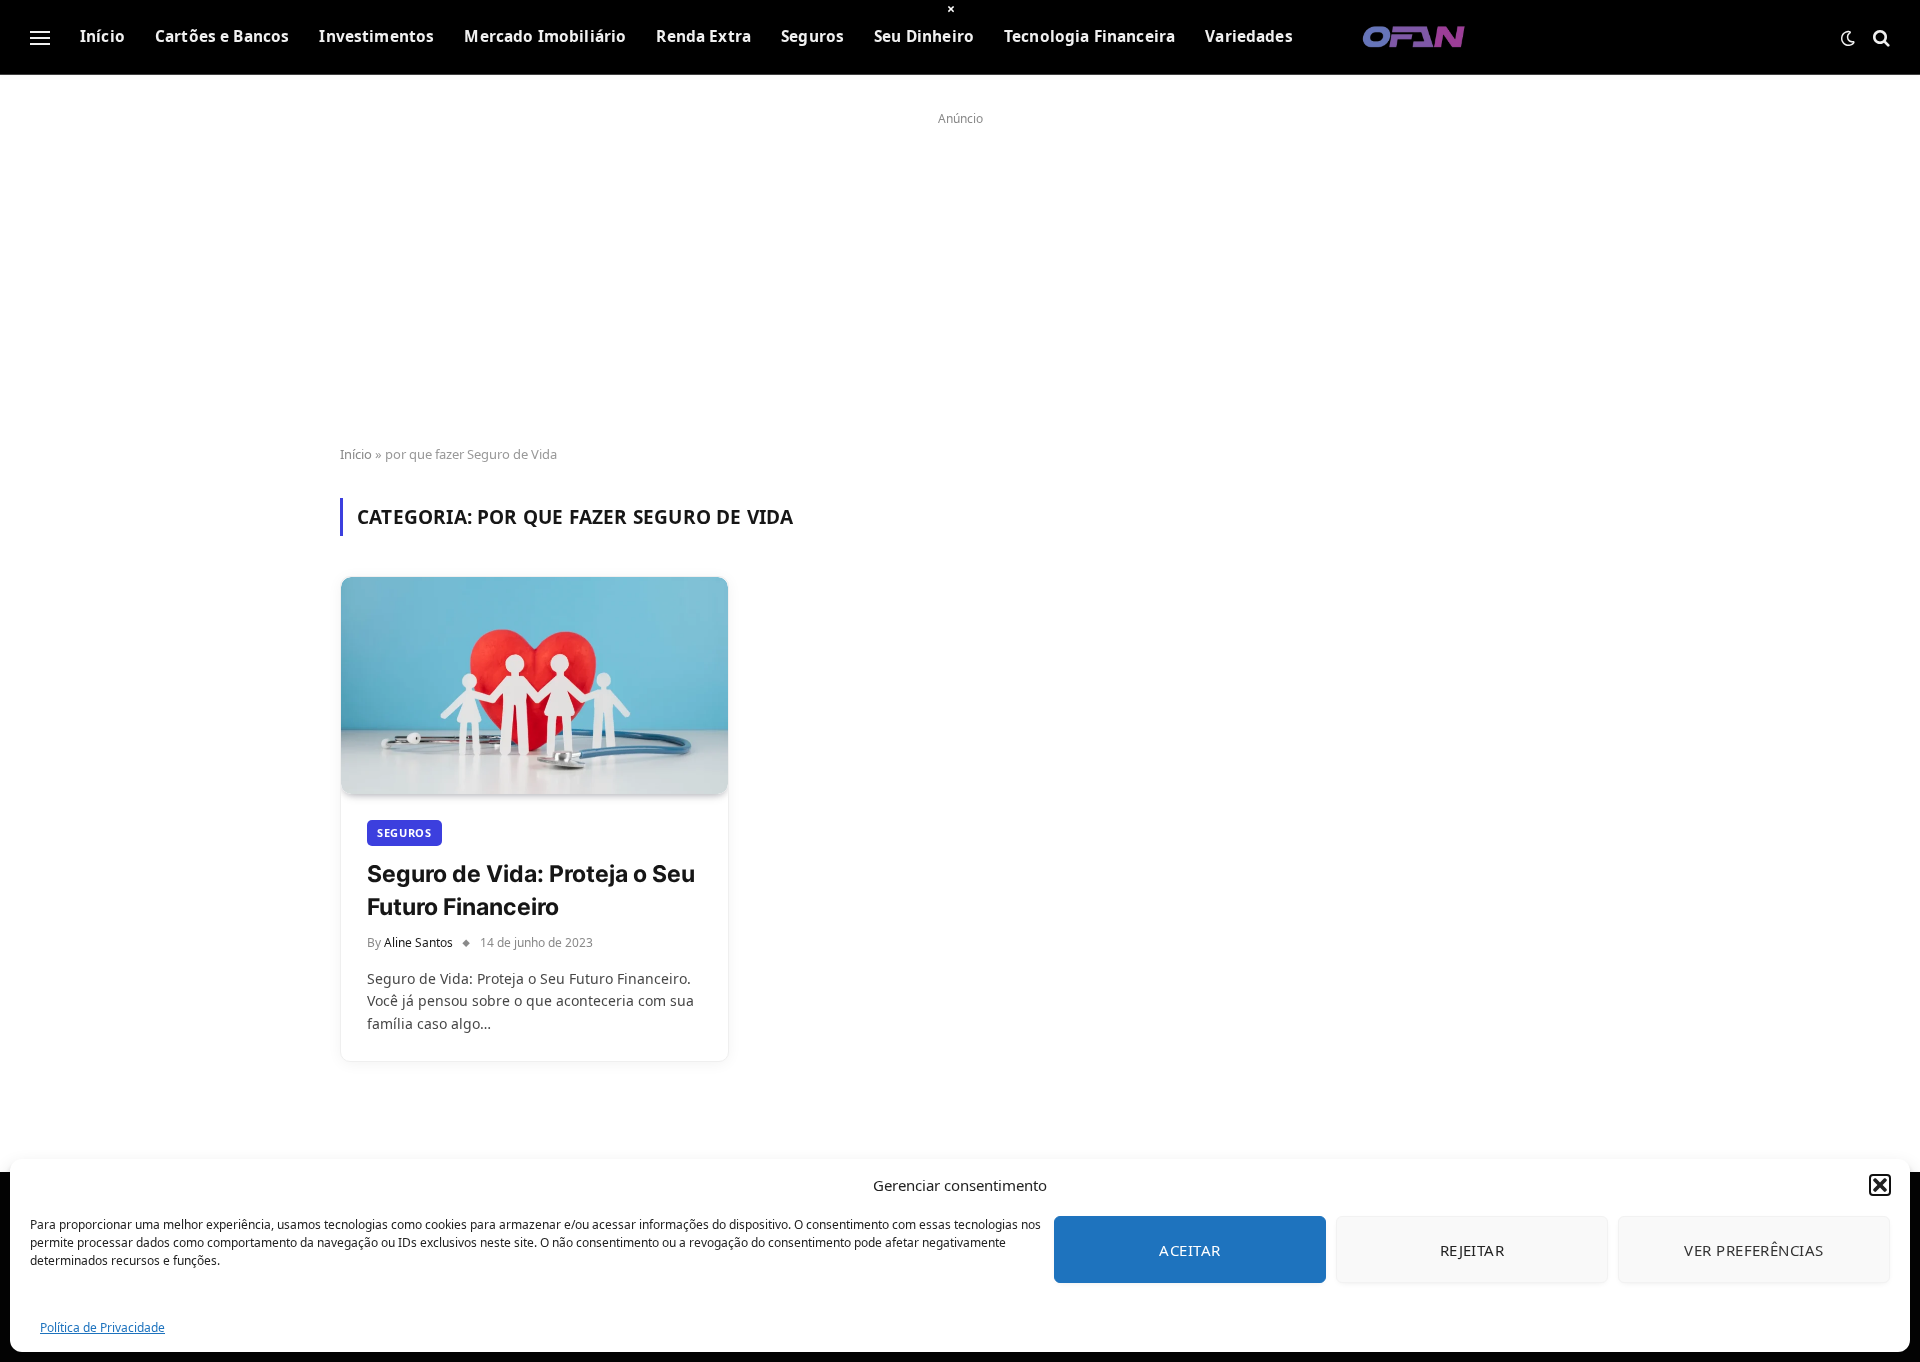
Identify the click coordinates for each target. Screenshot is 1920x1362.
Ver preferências (1753, 1250)
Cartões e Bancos (222, 36)
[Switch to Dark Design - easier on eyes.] (1848, 38)
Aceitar (1189, 1250)
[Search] (1879, 37)
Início (102, 36)
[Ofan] (1414, 37)
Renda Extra (703, 36)
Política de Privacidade (102, 1327)
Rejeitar (1472, 1250)
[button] (1880, 1185)
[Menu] (40, 37)
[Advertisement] (960, 272)
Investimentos (376, 36)
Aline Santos (418, 942)
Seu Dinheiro (924, 36)
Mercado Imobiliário (545, 36)
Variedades (1249, 36)
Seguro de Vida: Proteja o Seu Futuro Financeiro (531, 890)
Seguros (812, 36)
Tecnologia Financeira (1089, 36)
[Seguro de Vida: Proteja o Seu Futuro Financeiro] (534, 686)
